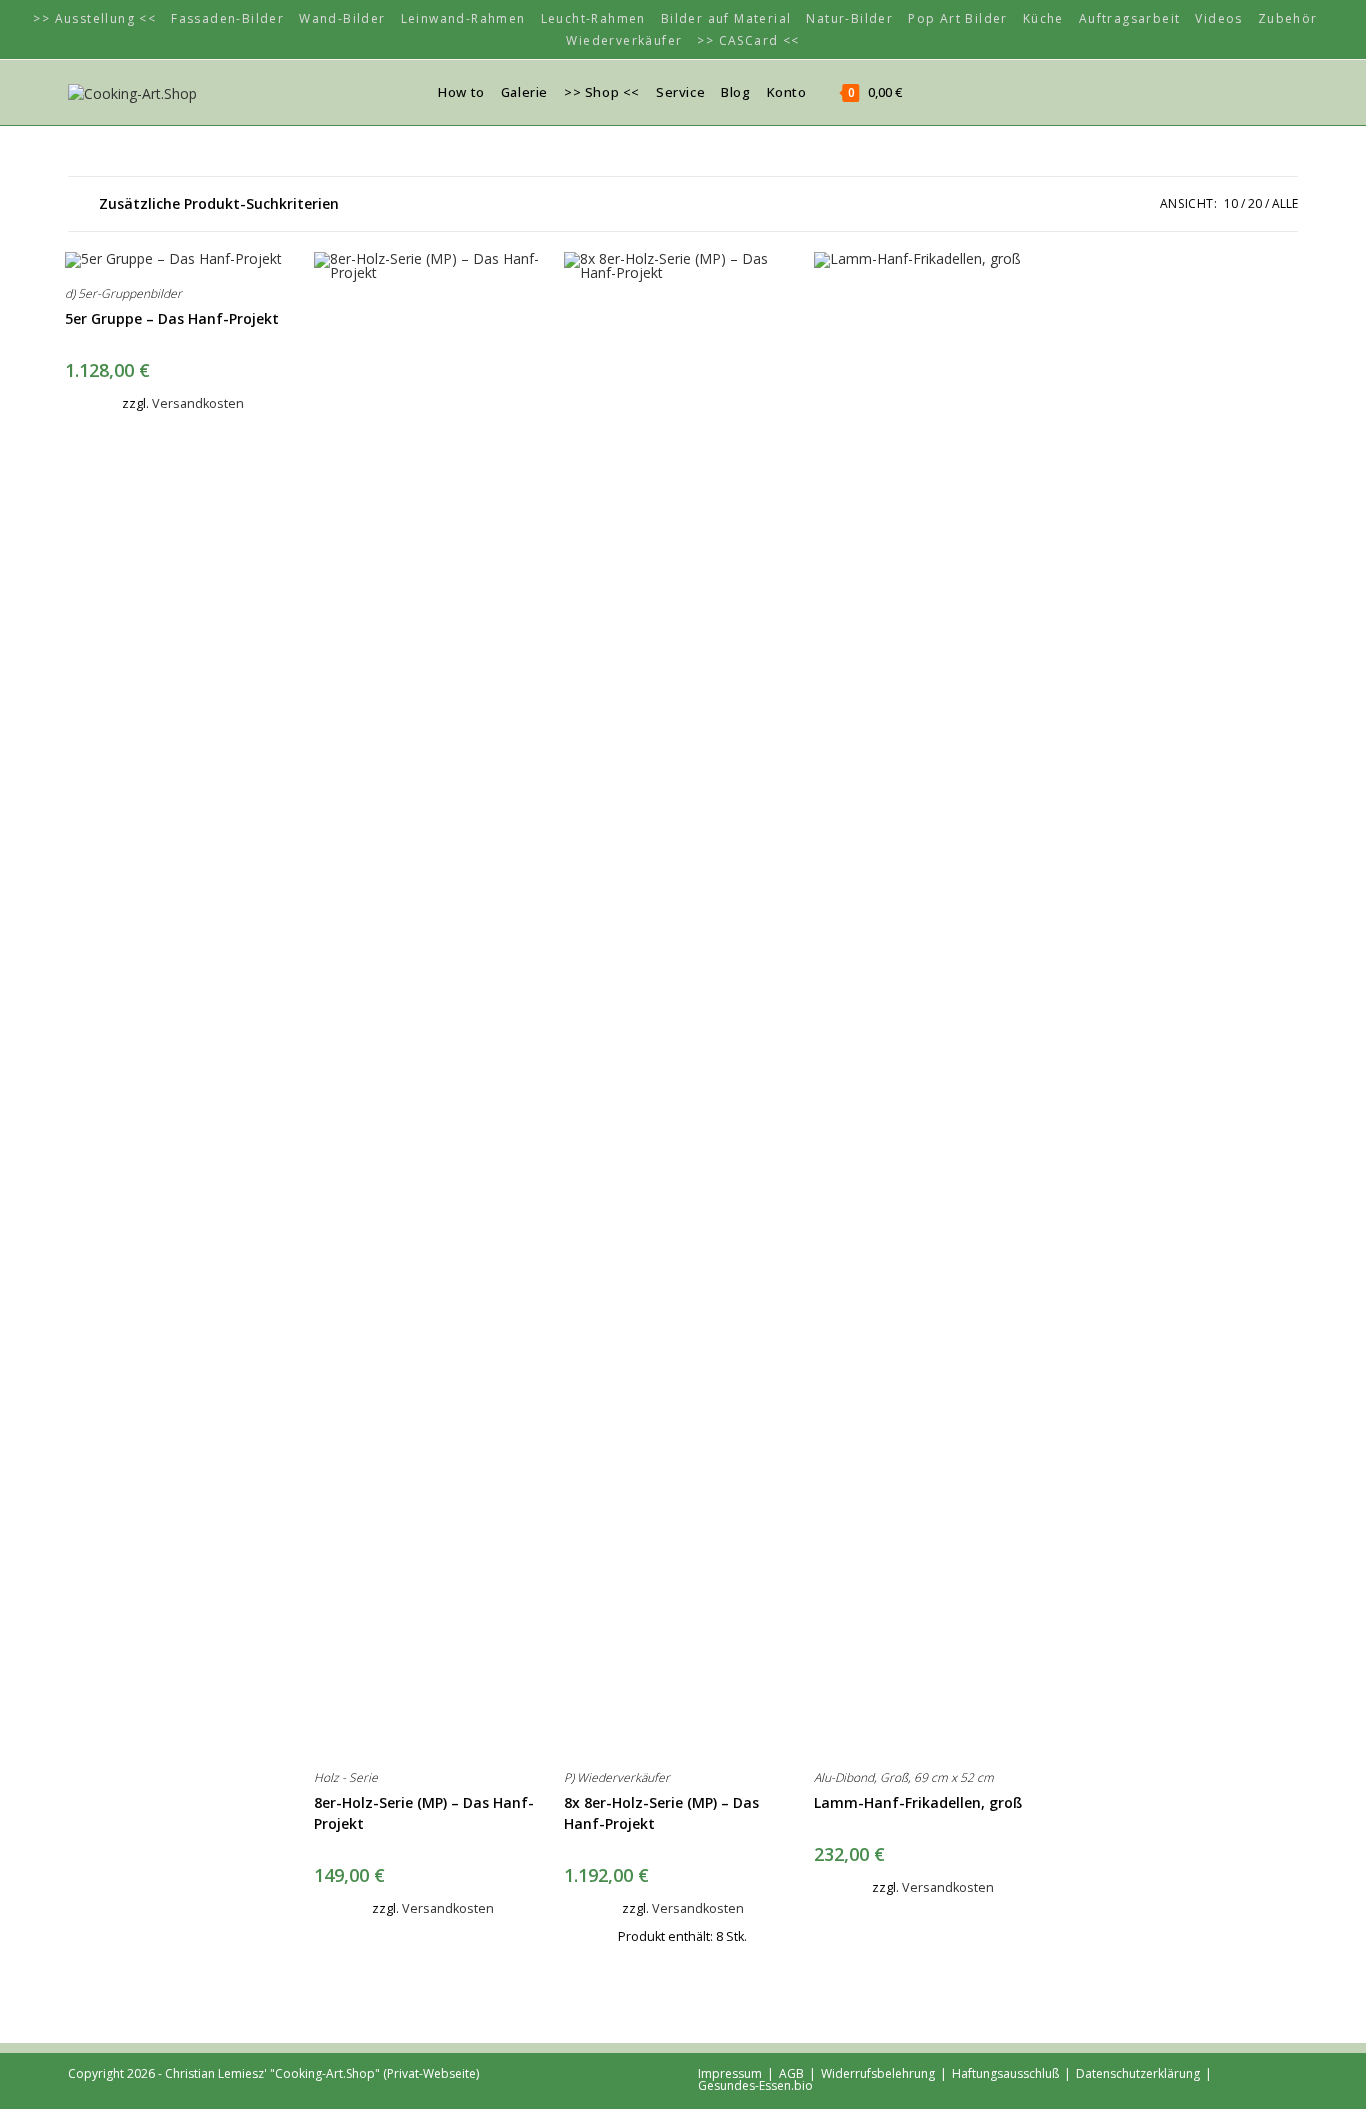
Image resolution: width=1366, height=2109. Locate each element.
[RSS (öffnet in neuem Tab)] (1261, 91)
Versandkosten (198, 403)
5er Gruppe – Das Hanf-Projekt (172, 318)
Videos (1218, 18)
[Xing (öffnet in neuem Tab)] (1231, 91)
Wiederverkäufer (624, 40)
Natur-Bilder (849, 18)
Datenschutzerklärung (1138, 2073)
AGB (791, 2073)
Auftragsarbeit (1130, 18)
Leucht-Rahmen (593, 18)
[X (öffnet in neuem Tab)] (1201, 91)
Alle (1285, 203)
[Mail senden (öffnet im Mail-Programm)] (1291, 91)
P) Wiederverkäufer (617, 1777)
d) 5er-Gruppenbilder (123, 293)
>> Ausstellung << (94, 18)
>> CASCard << (748, 40)
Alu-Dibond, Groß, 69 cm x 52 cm (904, 1777)
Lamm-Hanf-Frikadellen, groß (918, 1802)
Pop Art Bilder (958, 18)
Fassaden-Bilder (227, 18)
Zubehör (1288, 18)
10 (1231, 203)
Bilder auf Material (726, 18)
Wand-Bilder (342, 18)
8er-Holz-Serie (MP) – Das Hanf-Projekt (424, 1813)
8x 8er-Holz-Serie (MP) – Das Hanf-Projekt (661, 1813)
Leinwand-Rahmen (463, 18)
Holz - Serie (346, 1777)
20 (1255, 203)
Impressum (730, 2073)
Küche (1043, 18)
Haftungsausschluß (1005, 2073)
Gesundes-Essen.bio (755, 2085)
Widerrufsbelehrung (878, 2073)
